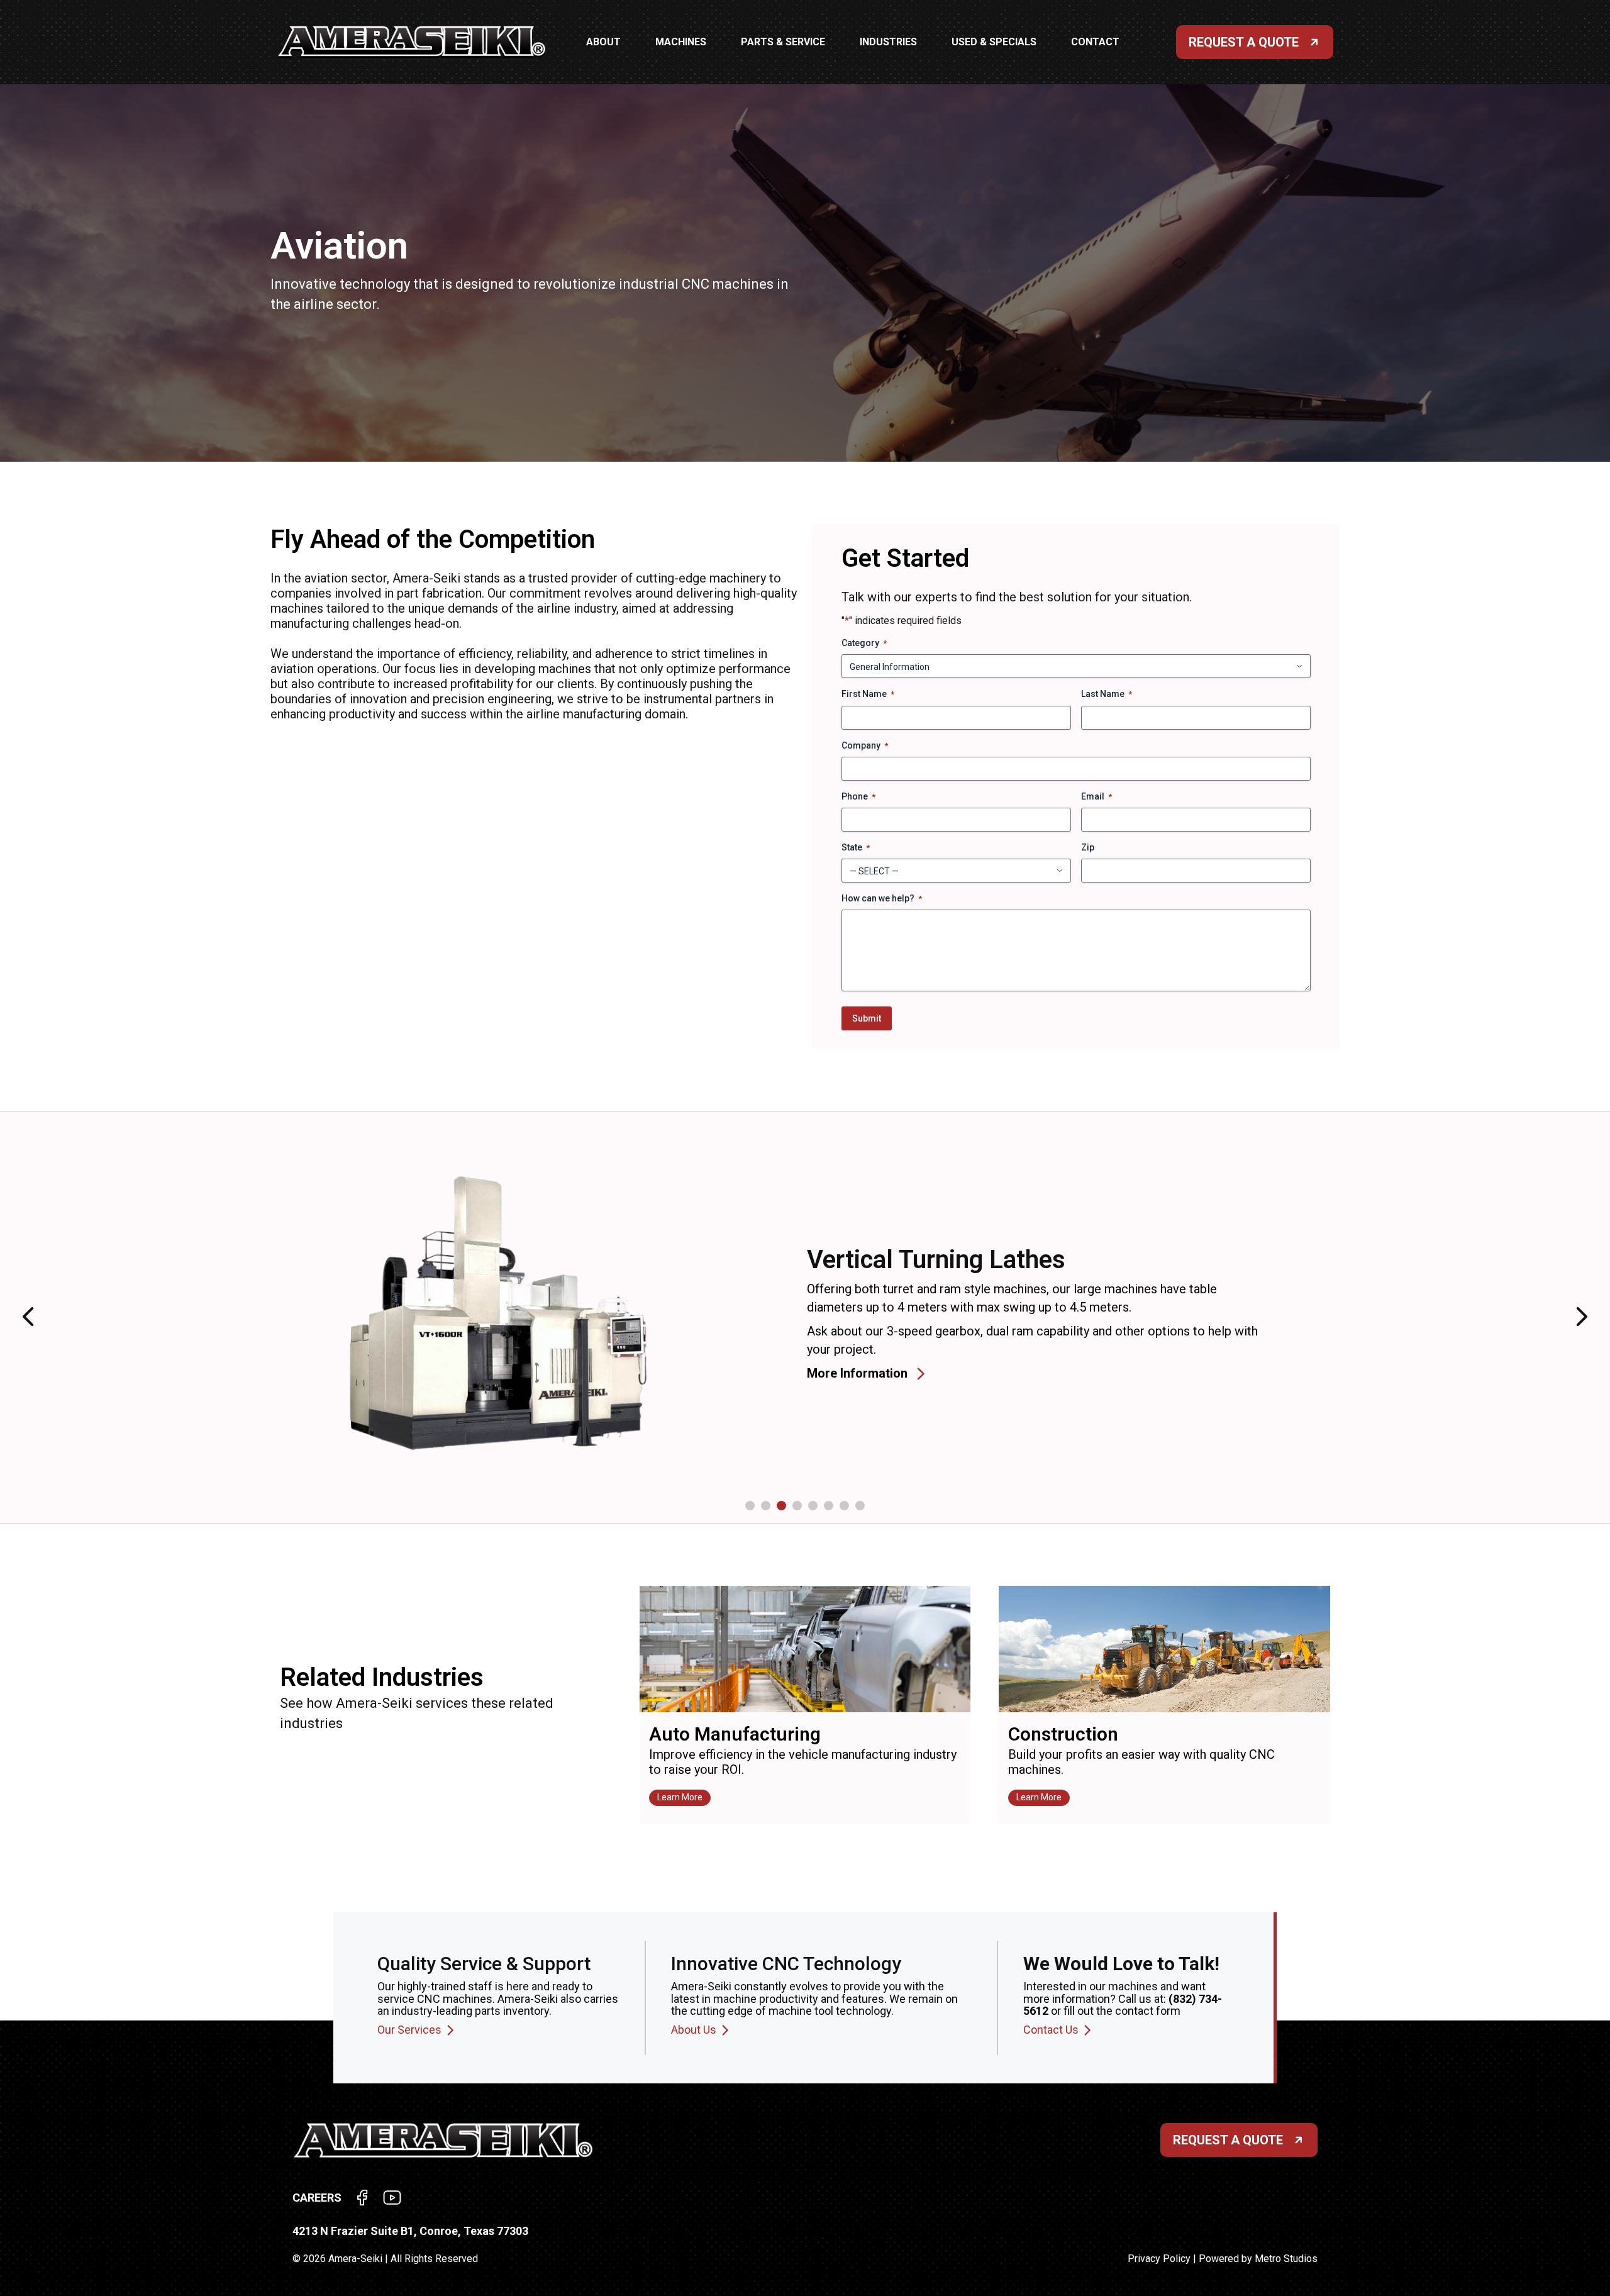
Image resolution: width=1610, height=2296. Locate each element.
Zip (1088, 847)
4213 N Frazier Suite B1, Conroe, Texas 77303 (410, 2231)
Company (865, 745)
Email (1096, 796)
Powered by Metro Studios (1258, 2259)
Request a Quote (1244, 42)
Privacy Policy (1159, 2259)
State (856, 847)
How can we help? (882, 898)
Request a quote (1228, 2140)
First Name (868, 694)
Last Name (1107, 694)
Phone (858, 796)
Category (864, 643)
